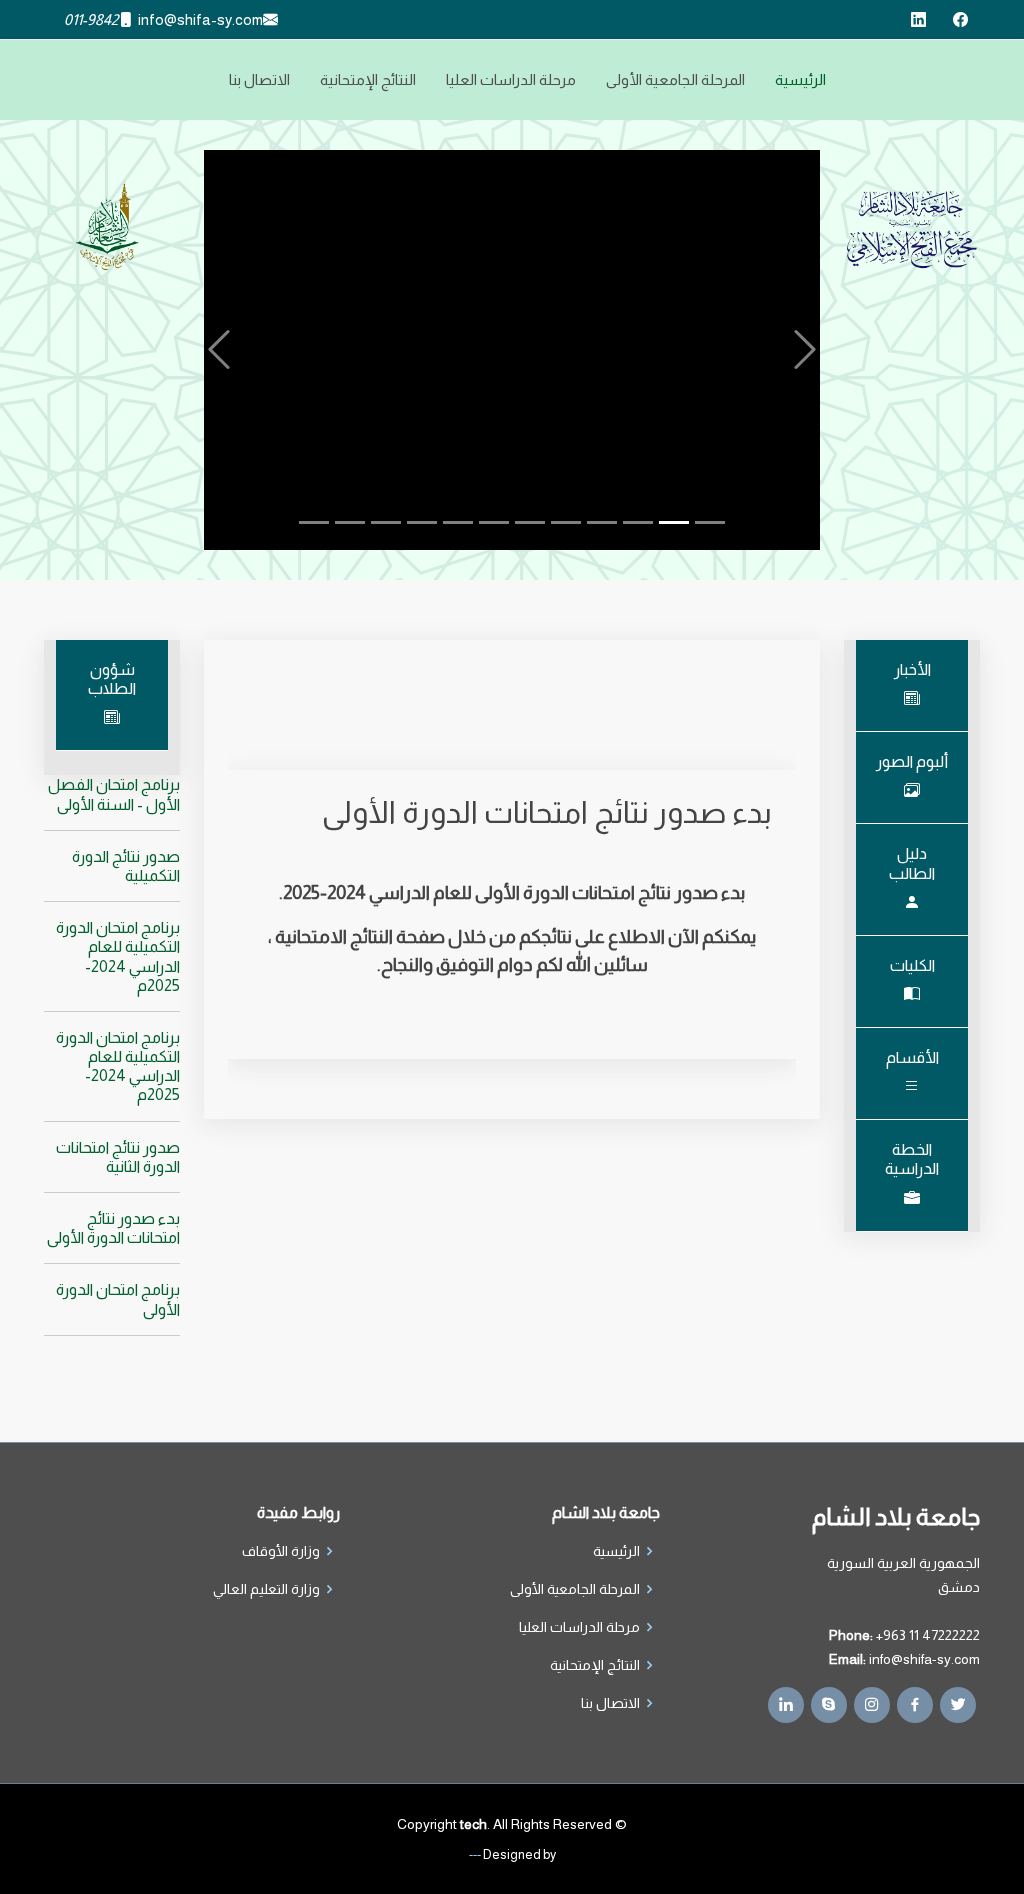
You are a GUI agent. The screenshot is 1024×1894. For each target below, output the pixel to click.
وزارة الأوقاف (281, 1551)
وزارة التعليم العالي (266, 1589)
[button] (219, 350)
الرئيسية (800, 79)
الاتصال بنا (259, 79)
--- (475, 1854)
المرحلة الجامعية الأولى (675, 79)
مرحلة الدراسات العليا (511, 79)
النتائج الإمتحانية (368, 79)
